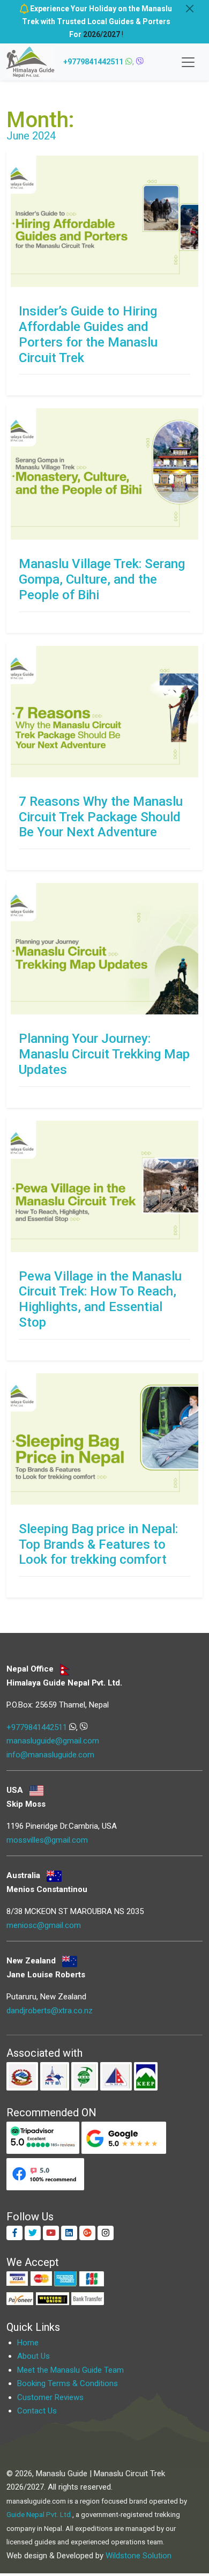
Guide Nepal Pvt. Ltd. (39, 2515)
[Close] (190, 9)
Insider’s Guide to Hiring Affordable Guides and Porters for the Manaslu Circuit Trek (88, 334)
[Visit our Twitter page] (33, 2233)
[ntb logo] (56, 2076)
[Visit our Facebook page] (14, 2233)
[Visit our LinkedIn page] (69, 2233)
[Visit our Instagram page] (106, 2233)
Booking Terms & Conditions (68, 2383)
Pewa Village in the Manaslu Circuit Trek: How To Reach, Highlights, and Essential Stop (100, 1299)
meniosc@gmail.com (44, 1925)
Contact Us (37, 2411)
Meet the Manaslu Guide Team (70, 2370)
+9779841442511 (93, 62)
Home (28, 2343)
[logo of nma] (117, 2076)
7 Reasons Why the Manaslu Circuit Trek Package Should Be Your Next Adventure (101, 817)
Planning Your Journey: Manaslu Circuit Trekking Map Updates (104, 1054)
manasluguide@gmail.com (53, 1741)
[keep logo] (146, 2076)
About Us (33, 2356)
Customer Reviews (50, 2397)
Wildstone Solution (139, 2556)
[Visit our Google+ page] (87, 2233)
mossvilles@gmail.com (47, 1840)
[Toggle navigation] (188, 62)
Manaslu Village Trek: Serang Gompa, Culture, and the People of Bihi (102, 579)
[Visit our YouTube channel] (51, 2233)
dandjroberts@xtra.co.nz (50, 2011)
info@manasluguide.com (50, 1755)
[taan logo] (86, 2076)
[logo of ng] (23, 2076)
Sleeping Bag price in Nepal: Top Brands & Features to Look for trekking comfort (98, 1544)
